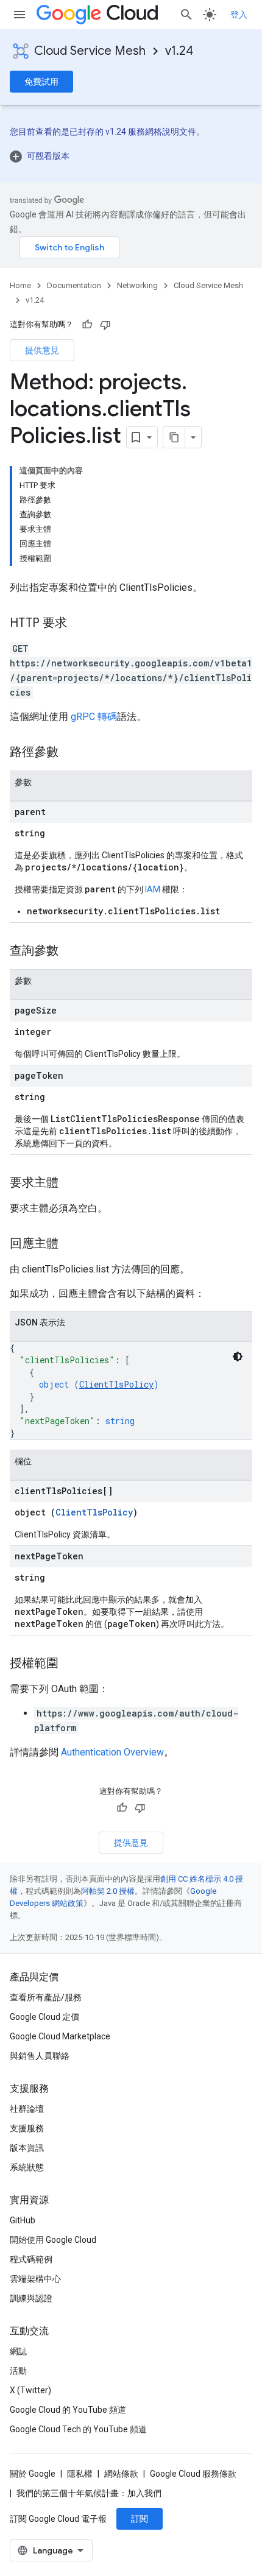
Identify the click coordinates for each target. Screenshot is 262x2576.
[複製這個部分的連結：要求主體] (71, 1184)
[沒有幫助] (105, 325)
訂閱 (140, 2519)
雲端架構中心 (35, 2279)
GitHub (23, 2220)
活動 (18, 2371)
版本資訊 (27, 2148)
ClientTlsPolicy (116, 1384)
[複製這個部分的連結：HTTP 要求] (79, 624)
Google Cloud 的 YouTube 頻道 (68, 2410)
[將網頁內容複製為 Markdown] (174, 437)
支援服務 (27, 2128)
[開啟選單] (19, 15)
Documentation (74, 285)
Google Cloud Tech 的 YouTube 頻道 (78, 2429)
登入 (239, 15)
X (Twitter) (30, 2390)
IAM (153, 889)
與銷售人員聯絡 (40, 2056)
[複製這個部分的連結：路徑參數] (71, 753)
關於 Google (33, 2474)
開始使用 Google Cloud (53, 2240)
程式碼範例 (31, 2259)
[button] (131, 156)
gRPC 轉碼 (94, 717)
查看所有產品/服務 (46, 1997)
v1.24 (179, 51)
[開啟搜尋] (186, 15)
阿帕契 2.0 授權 (108, 1891)
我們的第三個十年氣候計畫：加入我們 (89, 2493)
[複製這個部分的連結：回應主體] (71, 1244)
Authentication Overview (112, 1752)
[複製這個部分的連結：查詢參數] (71, 951)
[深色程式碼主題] (238, 1357)
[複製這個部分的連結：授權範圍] (71, 1664)
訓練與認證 (31, 2298)
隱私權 (80, 2474)
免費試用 (41, 82)
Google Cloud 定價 (44, 2017)
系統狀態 (27, 2167)
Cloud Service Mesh (90, 51)
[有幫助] (87, 325)
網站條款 (121, 2474)
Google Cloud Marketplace (60, 2036)
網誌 (18, 2351)
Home (20, 285)
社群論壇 (27, 2109)
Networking (137, 285)
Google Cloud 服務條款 (193, 2474)
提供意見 (42, 350)
